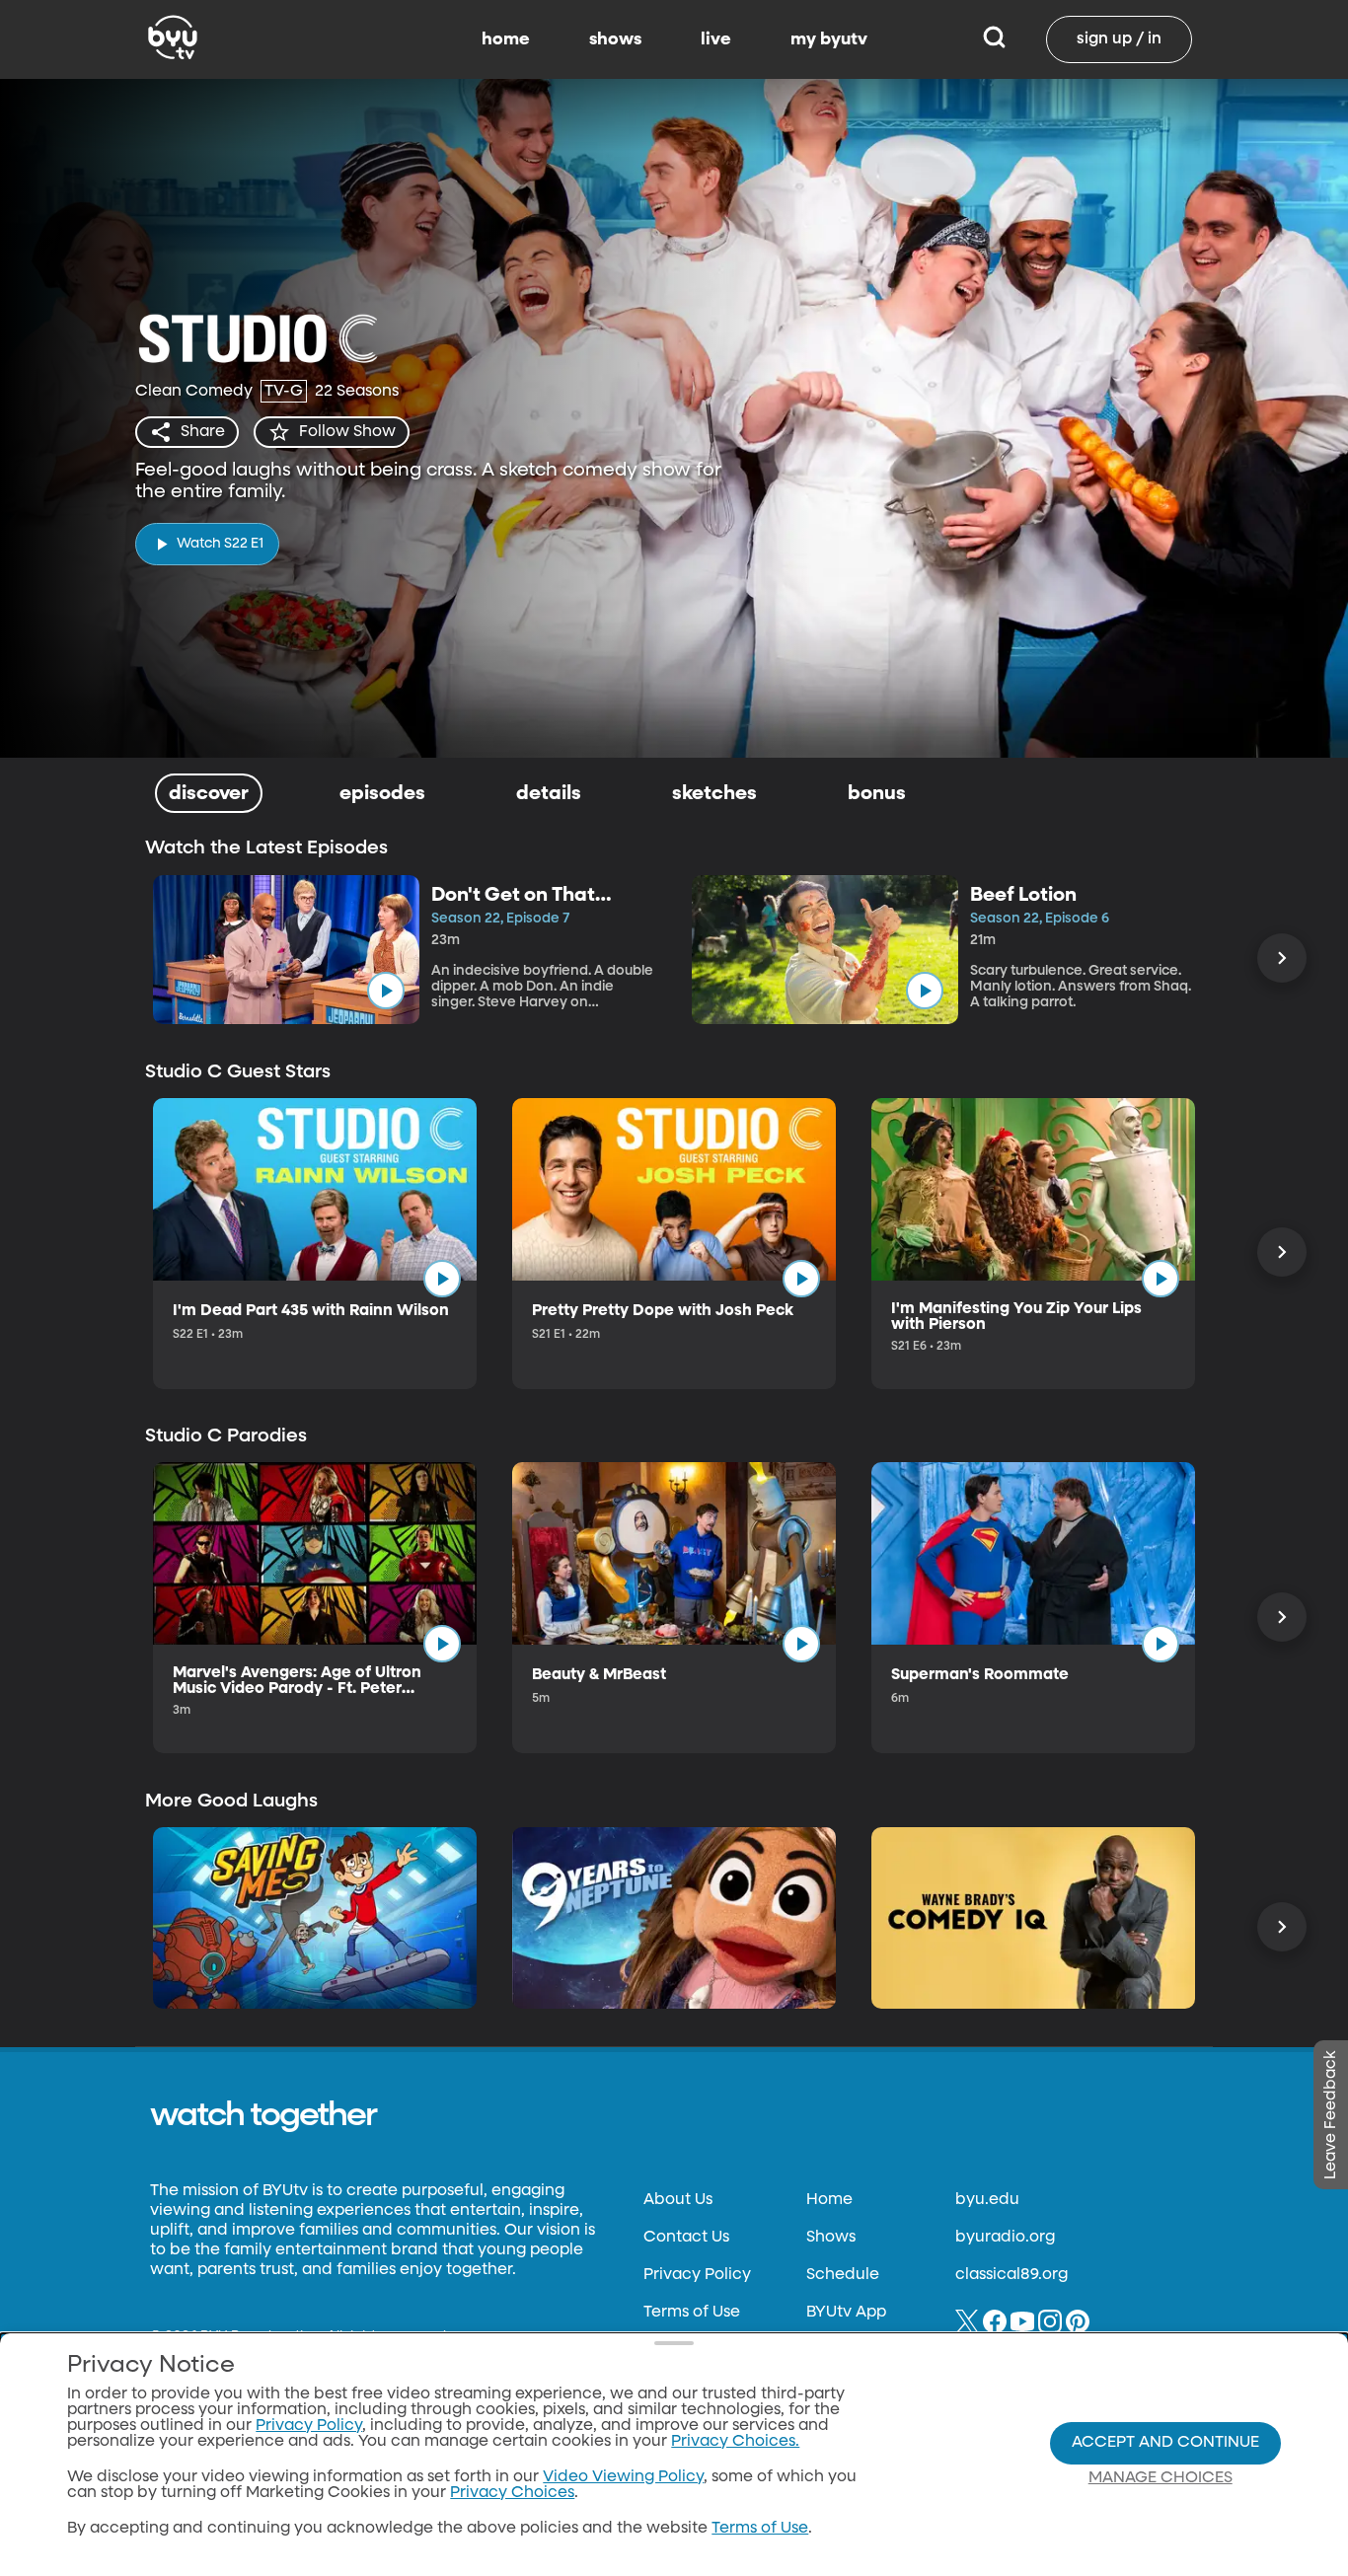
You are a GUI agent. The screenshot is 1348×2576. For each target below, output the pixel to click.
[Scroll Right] (1282, 958)
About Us (678, 2200)
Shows (831, 2238)
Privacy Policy (697, 2275)
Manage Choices (1161, 2478)
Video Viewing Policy (623, 2477)
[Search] (994, 39)
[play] (386, 991)
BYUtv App (846, 2313)
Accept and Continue (1165, 2443)
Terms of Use (692, 2313)
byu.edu (987, 2200)
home (506, 39)
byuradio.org (1005, 2238)
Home (829, 2200)
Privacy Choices (512, 2493)
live (716, 39)
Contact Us (686, 2238)
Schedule (843, 2275)
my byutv (829, 39)
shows (615, 39)
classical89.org (1011, 2275)
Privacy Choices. (735, 2442)
